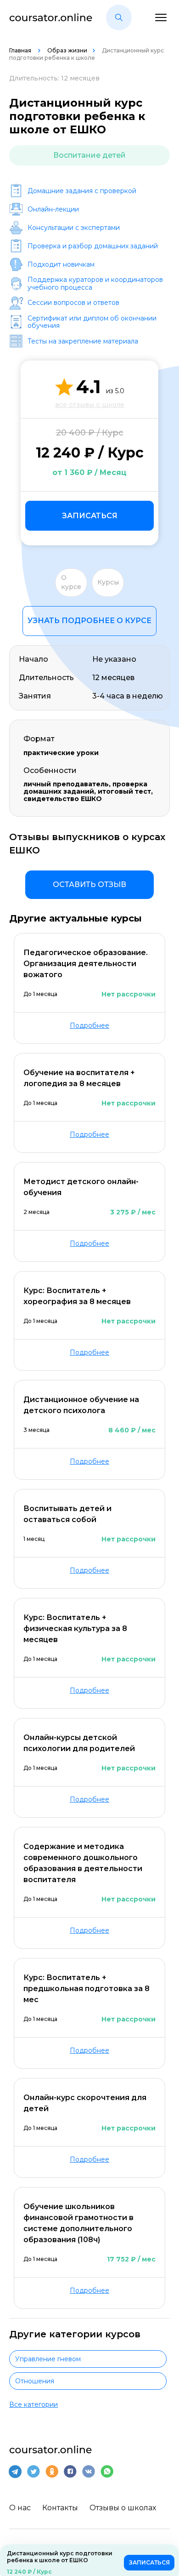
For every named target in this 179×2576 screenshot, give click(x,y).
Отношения (35, 2381)
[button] (119, 17)
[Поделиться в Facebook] (70, 2472)
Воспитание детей (89, 155)
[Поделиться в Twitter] (34, 2472)
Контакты (60, 2508)
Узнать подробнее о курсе (89, 621)
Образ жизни (67, 50)
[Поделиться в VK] (89, 2472)
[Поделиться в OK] (52, 2472)
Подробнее (89, 1025)
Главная (21, 50)
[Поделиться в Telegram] (15, 2472)
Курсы (108, 582)
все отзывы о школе (90, 405)
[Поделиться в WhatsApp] (107, 2472)
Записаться (90, 516)
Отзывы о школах (123, 2508)
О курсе (71, 582)
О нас (20, 2508)
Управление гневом (48, 2359)
